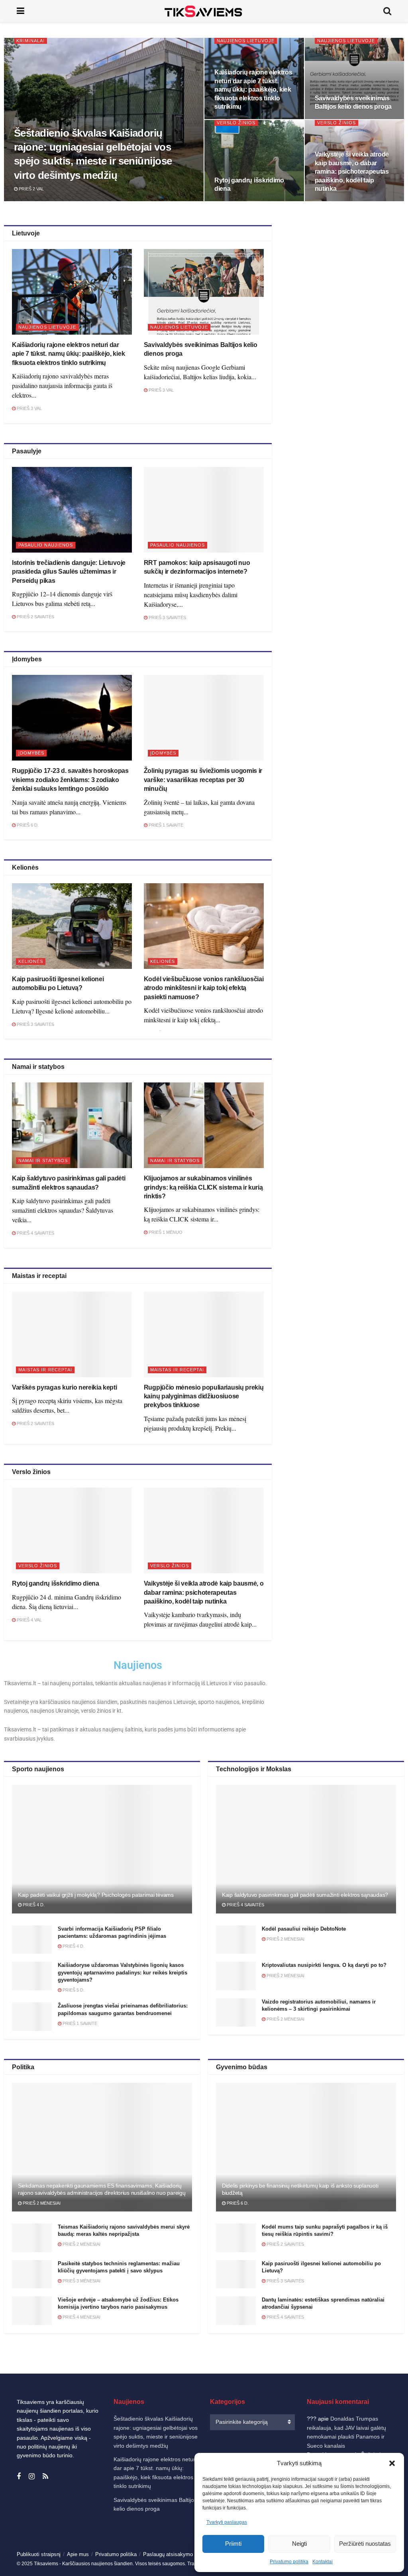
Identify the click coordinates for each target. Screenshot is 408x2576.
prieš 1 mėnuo (165, 1232)
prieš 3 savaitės (167, 618)
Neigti (299, 2544)
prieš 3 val (29, 408)
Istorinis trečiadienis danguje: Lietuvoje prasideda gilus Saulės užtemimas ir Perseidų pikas (69, 572)
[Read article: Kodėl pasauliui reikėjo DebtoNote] (236, 1940)
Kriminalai (30, 41)
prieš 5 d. (73, 1990)
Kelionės (31, 961)
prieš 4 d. (33, 1905)
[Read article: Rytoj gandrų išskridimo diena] (72, 1530)
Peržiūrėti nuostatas (365, 2544)
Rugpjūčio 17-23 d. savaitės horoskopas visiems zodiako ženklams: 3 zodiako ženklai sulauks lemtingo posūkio (70, 780)
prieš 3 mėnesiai (81, 2281)
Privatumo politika (289, 2562)
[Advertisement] (345, 295)
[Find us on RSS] (45, 2477)
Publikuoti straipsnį (39, 2554)
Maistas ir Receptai (45, 1370)
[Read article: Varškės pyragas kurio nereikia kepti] (72, 1334)
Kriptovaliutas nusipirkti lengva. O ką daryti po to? (324, 1965)
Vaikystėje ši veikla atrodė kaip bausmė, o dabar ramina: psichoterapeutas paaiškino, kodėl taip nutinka (352, 172)
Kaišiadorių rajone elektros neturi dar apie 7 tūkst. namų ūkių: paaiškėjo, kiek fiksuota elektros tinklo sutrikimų (253, 89)
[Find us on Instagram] (32, 2477)
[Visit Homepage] (204, 11)
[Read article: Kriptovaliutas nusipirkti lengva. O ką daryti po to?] (236, 1976)
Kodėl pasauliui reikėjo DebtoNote (304, 1929)
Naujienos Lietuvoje (246, 41)
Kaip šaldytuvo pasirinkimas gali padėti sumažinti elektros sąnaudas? (305, 1895)
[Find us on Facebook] (19, 2477)
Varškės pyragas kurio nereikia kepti (64, 1387)
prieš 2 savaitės (35, 617)
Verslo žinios (236, 123)
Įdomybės (31, 753)
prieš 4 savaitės (35, 1233)
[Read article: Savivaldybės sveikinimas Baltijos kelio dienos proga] (204, 292)
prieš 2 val (31, 189)
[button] (392, 2463)
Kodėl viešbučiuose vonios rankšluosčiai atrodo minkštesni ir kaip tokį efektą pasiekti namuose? (204, 988)
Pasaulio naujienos (46, 545)
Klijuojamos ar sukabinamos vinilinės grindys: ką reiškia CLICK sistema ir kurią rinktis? (203, 1187)
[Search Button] (387, 11)
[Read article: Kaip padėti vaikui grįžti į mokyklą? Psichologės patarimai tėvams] (102, 1849)
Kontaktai (323, 2562)
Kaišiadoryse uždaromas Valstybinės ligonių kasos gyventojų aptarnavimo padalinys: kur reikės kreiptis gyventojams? (123, 1972)
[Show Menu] (21, 11)
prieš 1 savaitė (165, 825)
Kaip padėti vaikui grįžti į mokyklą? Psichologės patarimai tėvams (96, 1895)
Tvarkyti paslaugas (227, 2522)
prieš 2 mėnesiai (285, 1939)
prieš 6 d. (27, 825)
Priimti (233, 2544)
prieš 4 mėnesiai (81, 2317)
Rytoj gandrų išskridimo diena (56, 1583)
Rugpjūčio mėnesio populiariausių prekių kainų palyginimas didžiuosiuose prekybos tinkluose (204, 1396)
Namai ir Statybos (43, 1161)
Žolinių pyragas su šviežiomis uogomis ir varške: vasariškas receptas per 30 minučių (203, 780)
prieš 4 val (29, 1620)
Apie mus (78, 2554)
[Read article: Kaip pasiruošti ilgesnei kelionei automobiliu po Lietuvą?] (72, 926)
